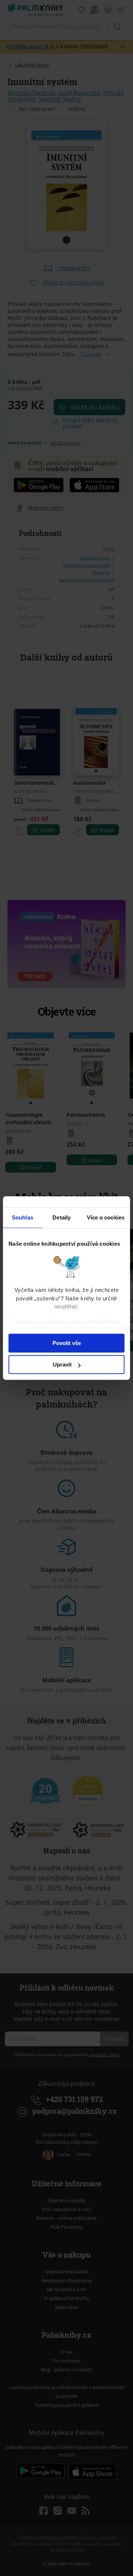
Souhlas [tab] (23, 1217)
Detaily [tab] (62, 1217)
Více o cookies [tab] (106, 1217)
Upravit (62, 1364)
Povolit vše (67, 1343)
